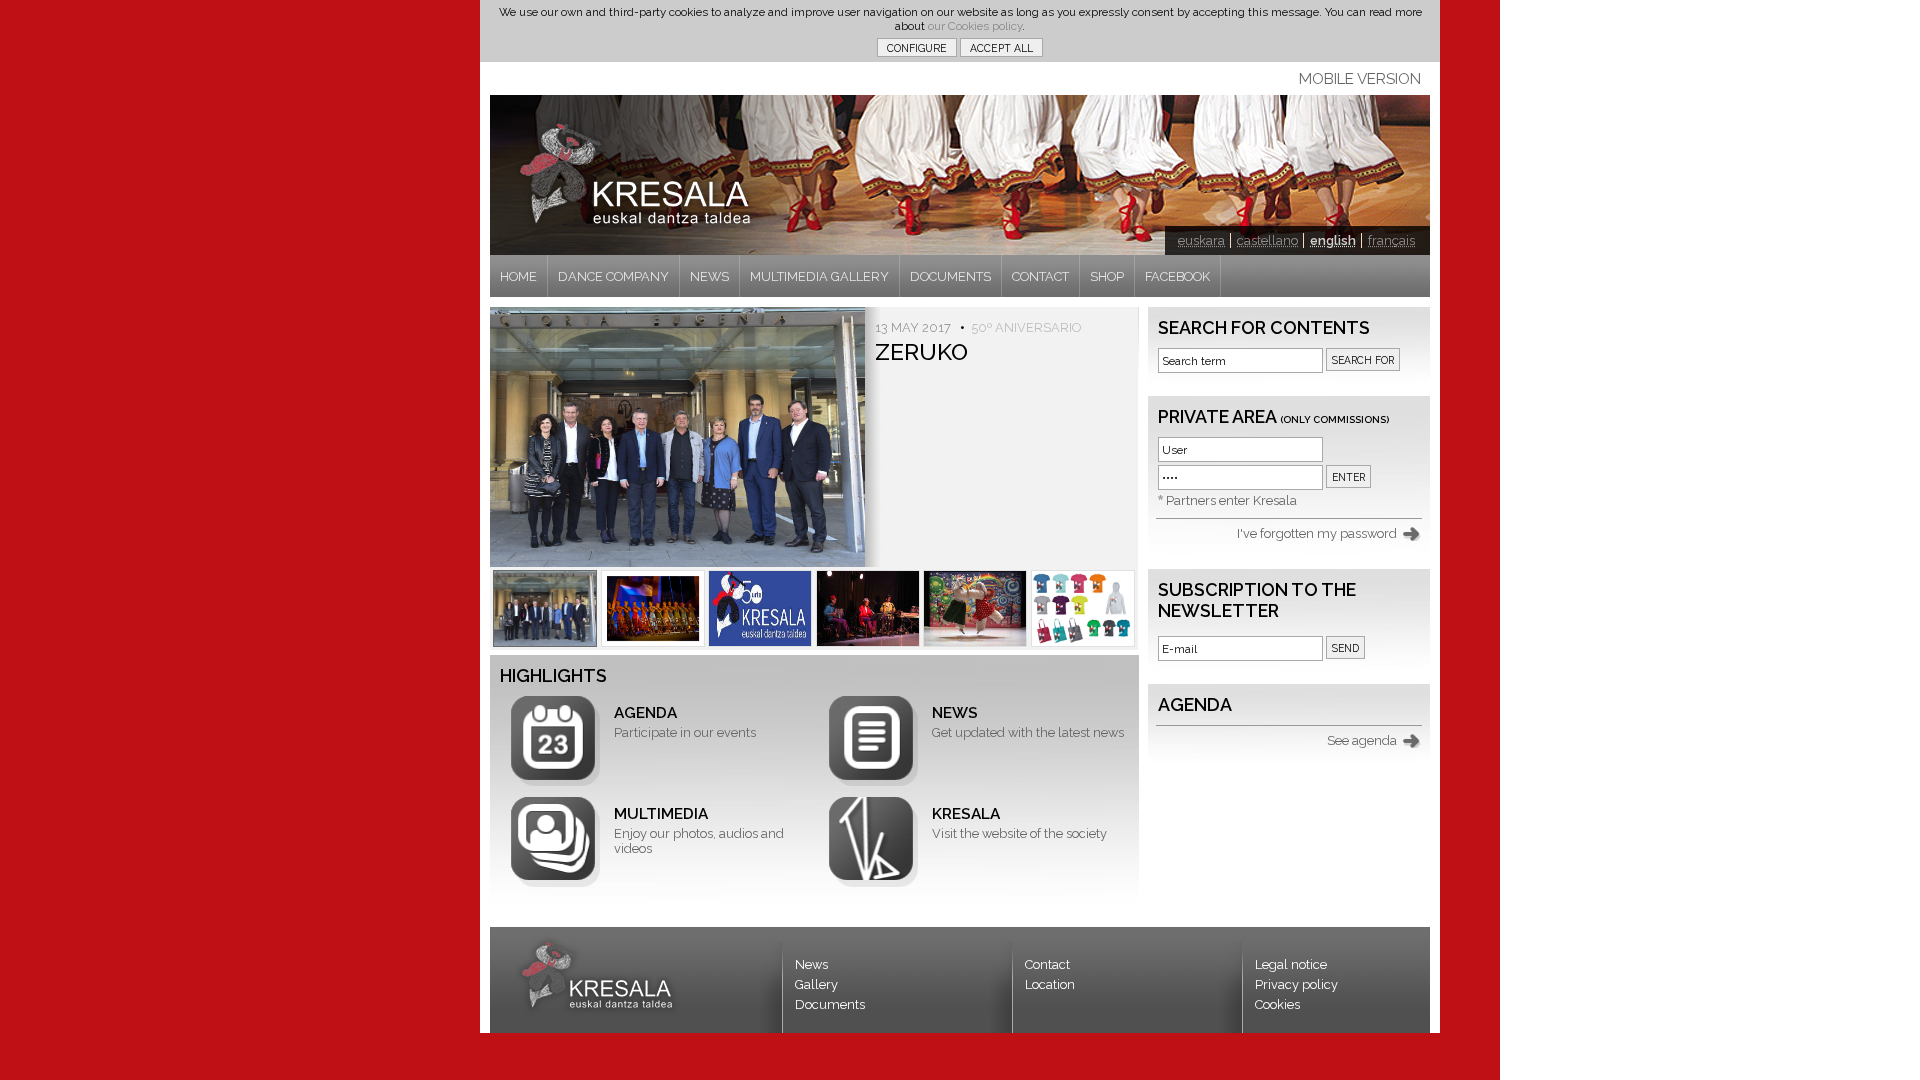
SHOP (1107, 276)
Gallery (816, 984)
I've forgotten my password (1317, 533)
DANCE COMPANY (613, 276)
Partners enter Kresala (1231, 500)
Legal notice (1291, 964)
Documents (830, 1004)
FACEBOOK (1177, 276)
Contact (1047, 964)
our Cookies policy (975, 26)
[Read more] (545, 608)
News (811, 964)
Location (1050, 984)
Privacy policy (1296, 984)
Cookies (1277, 1004)
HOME (518, 276)
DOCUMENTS (950, 276)
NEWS (709, 276)
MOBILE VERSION (1360, 79)
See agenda (1362, 740)
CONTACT (1040, 276)
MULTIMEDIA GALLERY (819, 276)
